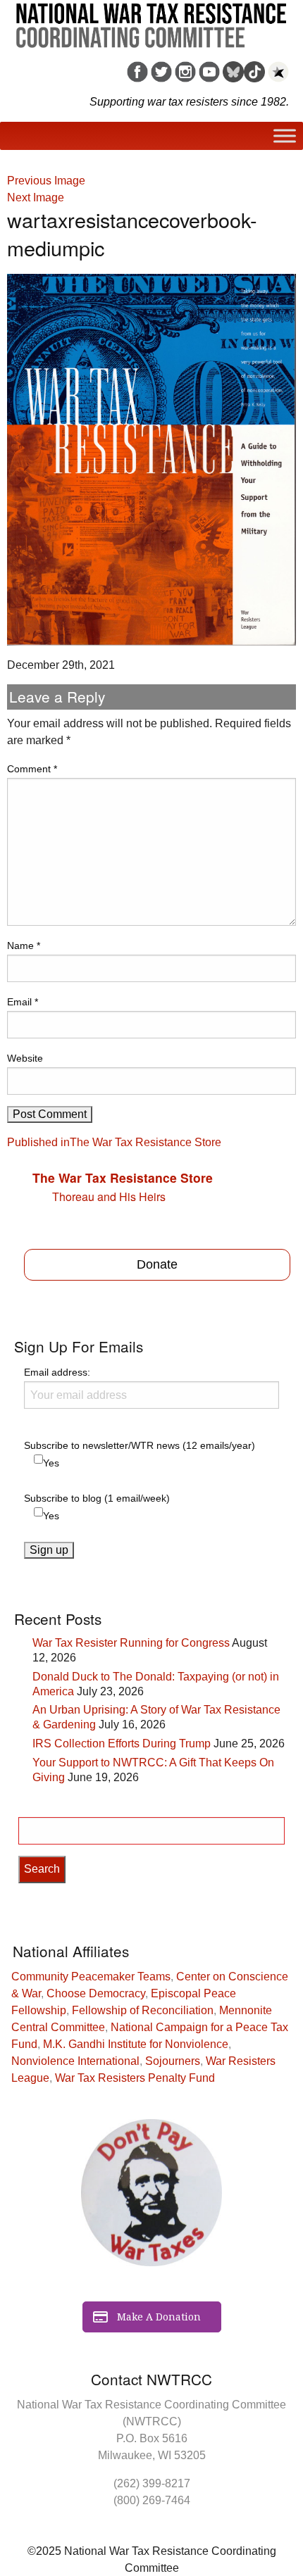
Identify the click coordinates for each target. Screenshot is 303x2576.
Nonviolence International (75, 2061)
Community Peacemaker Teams (91, 1977)
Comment (32, 769)
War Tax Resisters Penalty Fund (135, 2078)
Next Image (36, 197)
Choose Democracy (96, 1993)
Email (23, 1002)
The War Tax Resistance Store (123, 1177)
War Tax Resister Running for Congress (131, 1643)
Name (24, 945)
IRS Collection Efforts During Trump (122, 1743)
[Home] (151, 20)
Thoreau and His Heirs (109, 1196)
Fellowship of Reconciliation (143, 2010)
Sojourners (173, 2061)
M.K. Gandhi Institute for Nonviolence (136, 2044)
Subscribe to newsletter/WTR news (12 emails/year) (140, 1445)
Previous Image (46, 181)
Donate (157, 1264)
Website (25, 1058)
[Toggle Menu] (285, 136)
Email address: (57, 1372)
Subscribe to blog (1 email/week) (97, 1498)
